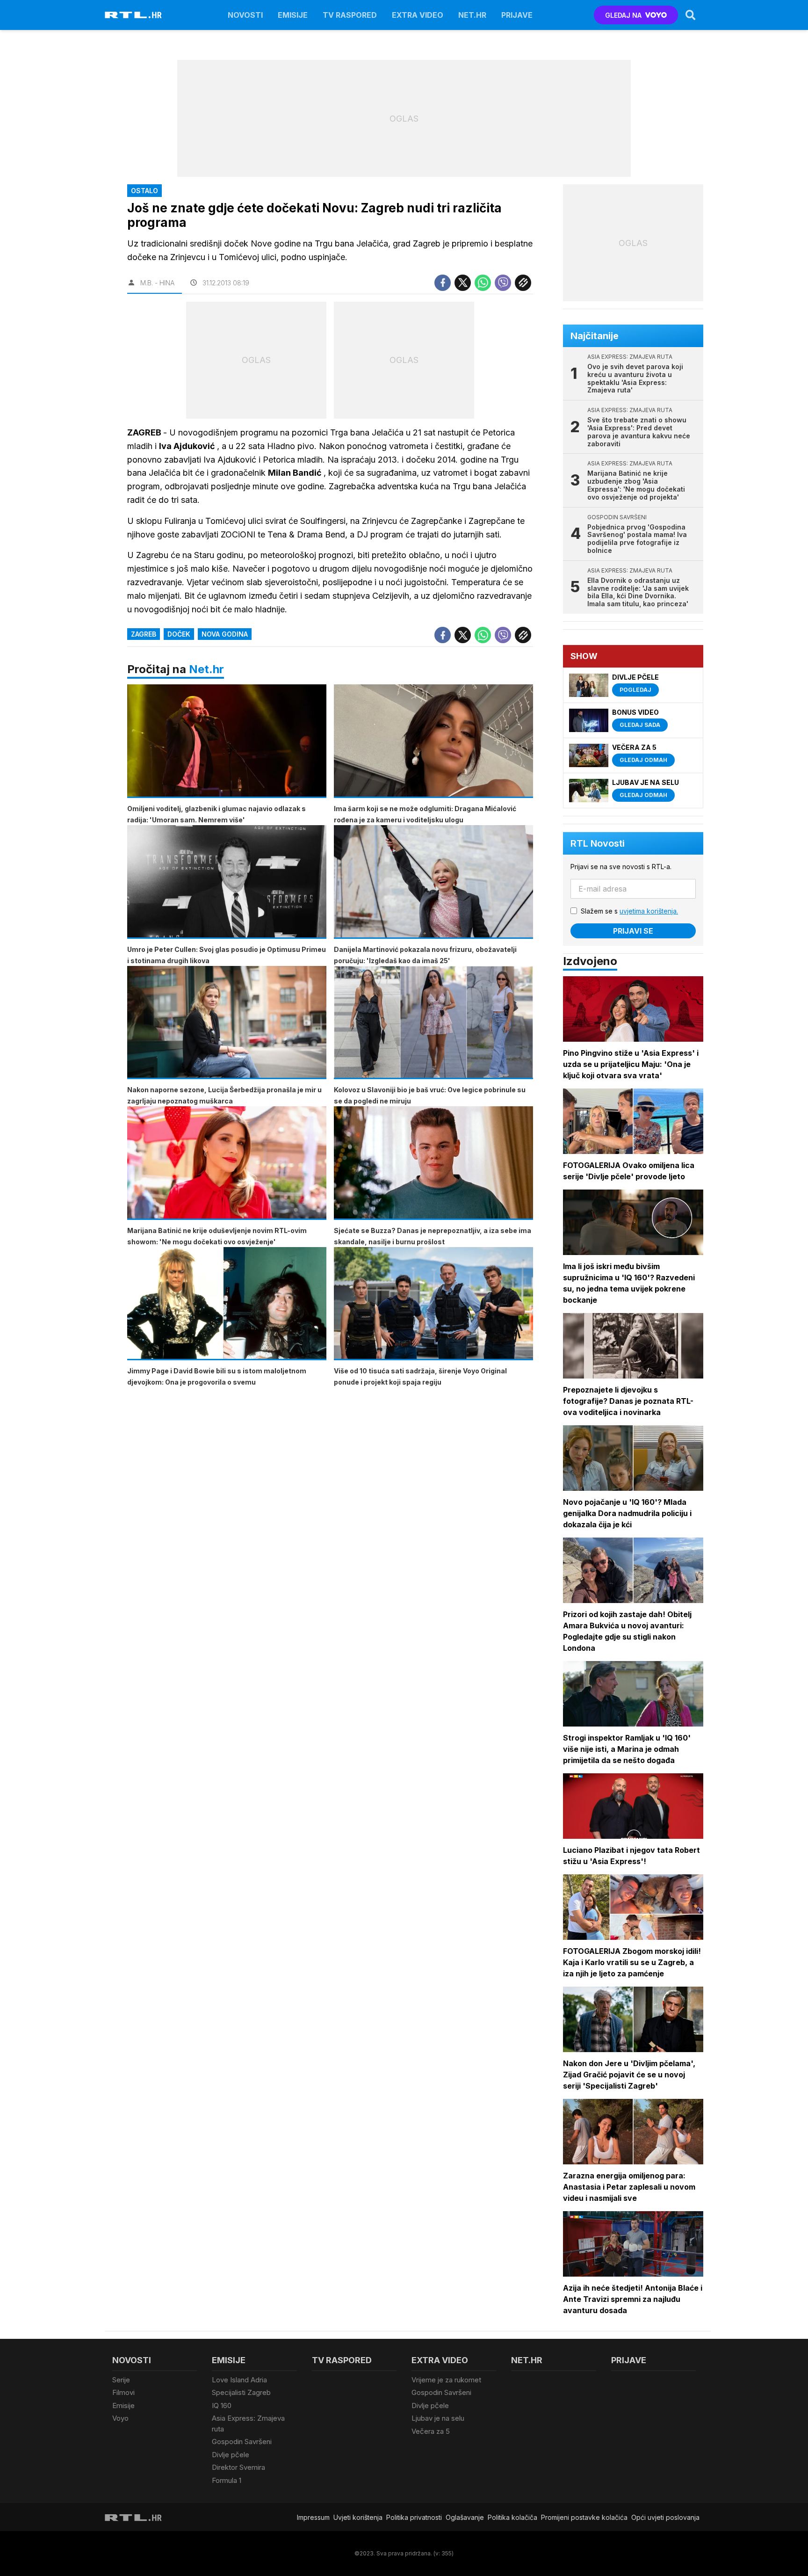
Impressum (313, 2517)
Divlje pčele (231, 2455)
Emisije (293, 15)
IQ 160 (222, 2405)
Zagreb (144, 634)
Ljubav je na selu (438, 2418)
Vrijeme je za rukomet (446, 2380)
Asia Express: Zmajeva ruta (248, 2424)
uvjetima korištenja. (649, 911)
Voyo (120, 2418)
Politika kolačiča (512, 2517)
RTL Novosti (598, 843)
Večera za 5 (431, 2431)
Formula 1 (227, 2480)
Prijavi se (633, 931)
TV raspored (350, 15)
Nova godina (225, 634)
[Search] (691, 15)
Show (584, 656)
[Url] (523, 283)
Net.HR (472, 15)
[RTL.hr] (133, 15)
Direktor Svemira (238, 2467)
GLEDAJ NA (623, 15)
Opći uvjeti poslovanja (665, 2517)
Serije (121, 2380)
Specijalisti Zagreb (241, 2392)
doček (179, 634)
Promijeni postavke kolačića (584, 2517)
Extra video (418, 15)
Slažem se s (629, 911)
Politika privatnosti (414, 2517)
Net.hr (206, 669)
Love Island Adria (239, 2380)
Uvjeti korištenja (358, 2517)
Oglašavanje (465, 2517)
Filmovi (123, 2392)
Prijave (517, 15)
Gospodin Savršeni (242, 2442)
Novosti (245, 15)
